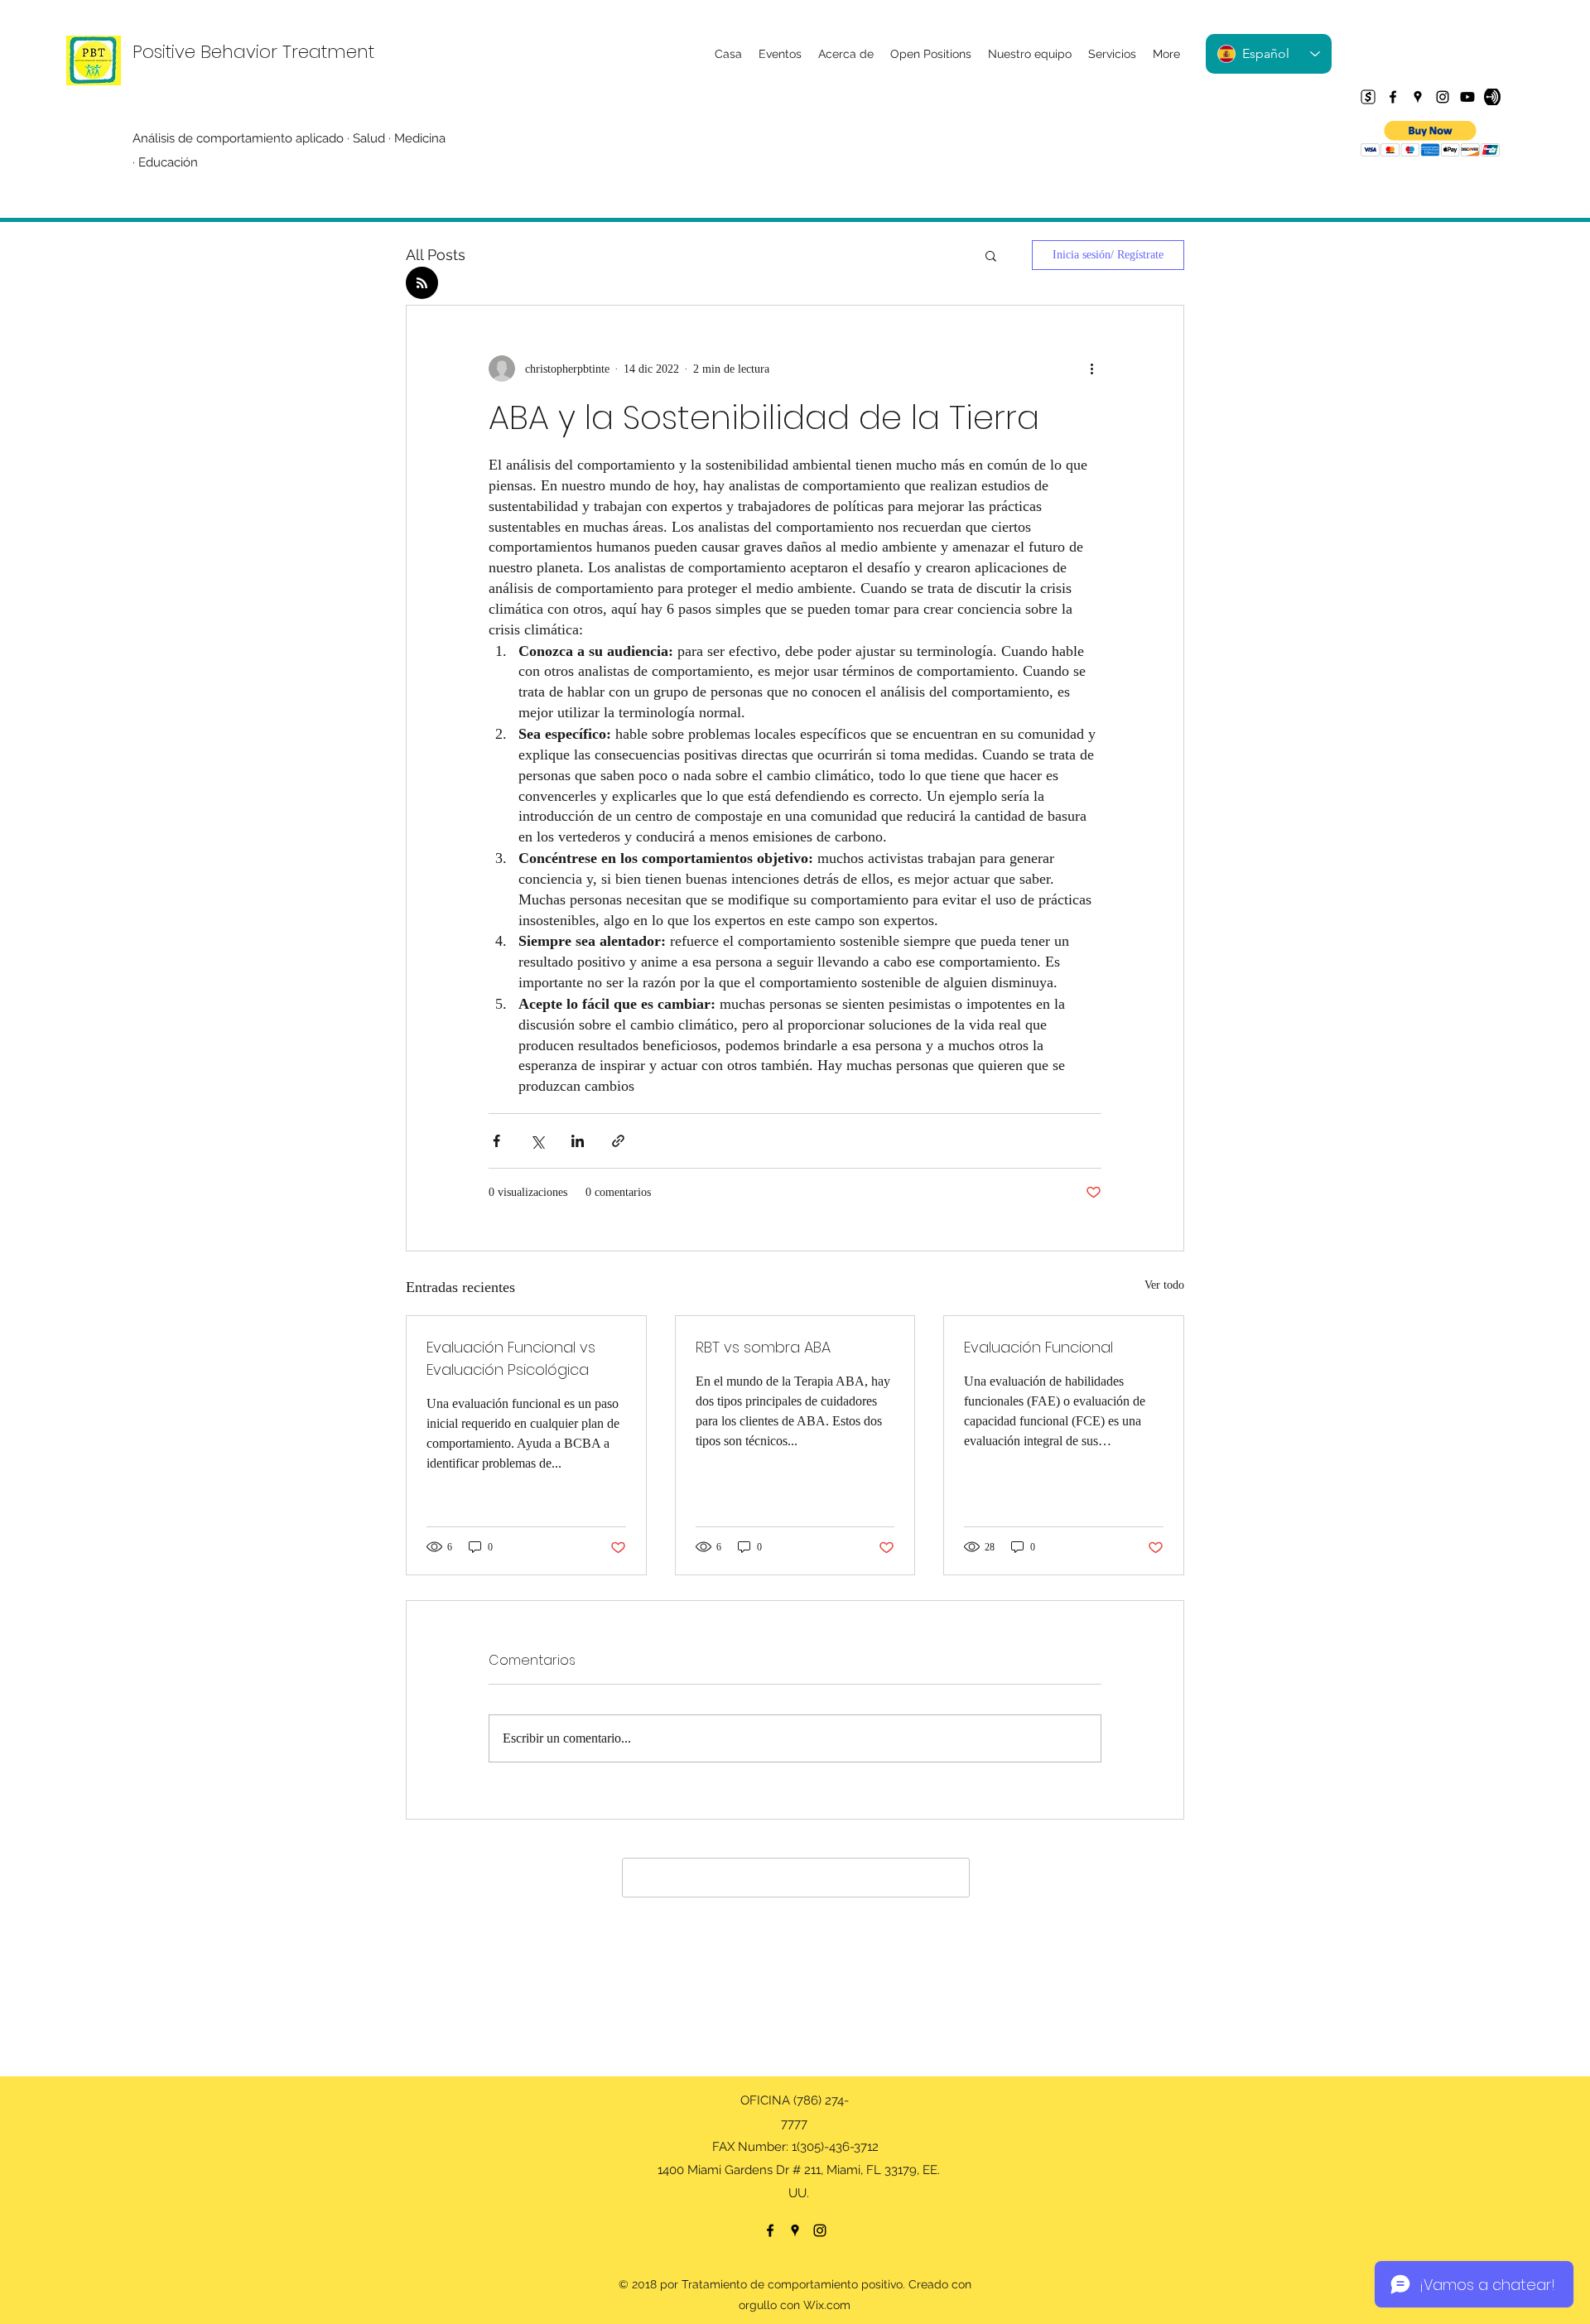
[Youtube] (1467, 97)
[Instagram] (1443, 97)
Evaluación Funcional (1038, 1347)
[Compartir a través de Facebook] (496, 1141)
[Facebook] (1393, 97)
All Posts (436, 255)
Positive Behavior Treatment (253, 52)
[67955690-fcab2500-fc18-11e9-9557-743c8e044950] (1492, 97)
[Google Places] (1418, 97)
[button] (1431, 139)
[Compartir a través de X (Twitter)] (537, 1141)
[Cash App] (1368, 97)
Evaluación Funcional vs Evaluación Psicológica (511, 1358)
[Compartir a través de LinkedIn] (578, 1141)
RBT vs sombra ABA (763, 1347)
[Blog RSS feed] (422, 284)
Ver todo (1164, 1285)
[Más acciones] (1091, 369)
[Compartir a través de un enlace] (618, 1141)
